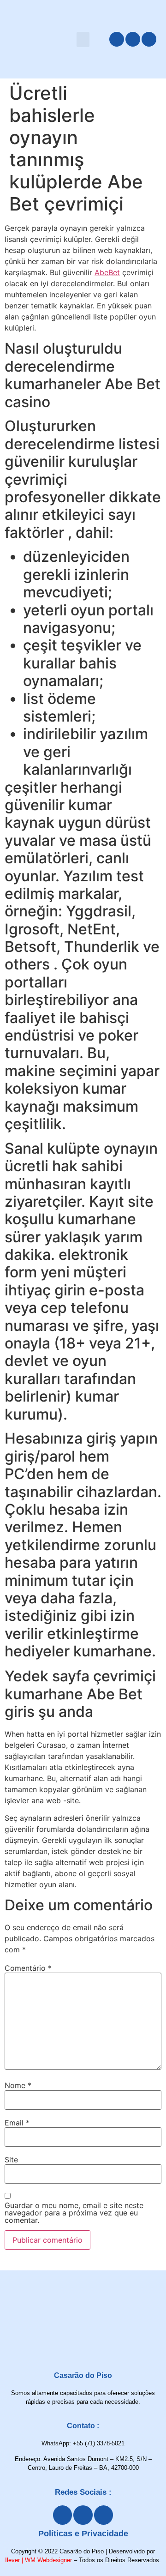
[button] (83, 39)
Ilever (12, 2560)
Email (17, 2123)
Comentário (28, 1968)
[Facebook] (117, 39)
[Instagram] (133, 39)
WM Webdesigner (48, 2560)
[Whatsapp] (149, 39)
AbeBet (107, 272)
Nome (18, 2085)
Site (11, 2160)
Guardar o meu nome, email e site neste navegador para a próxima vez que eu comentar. (74, 2213)
